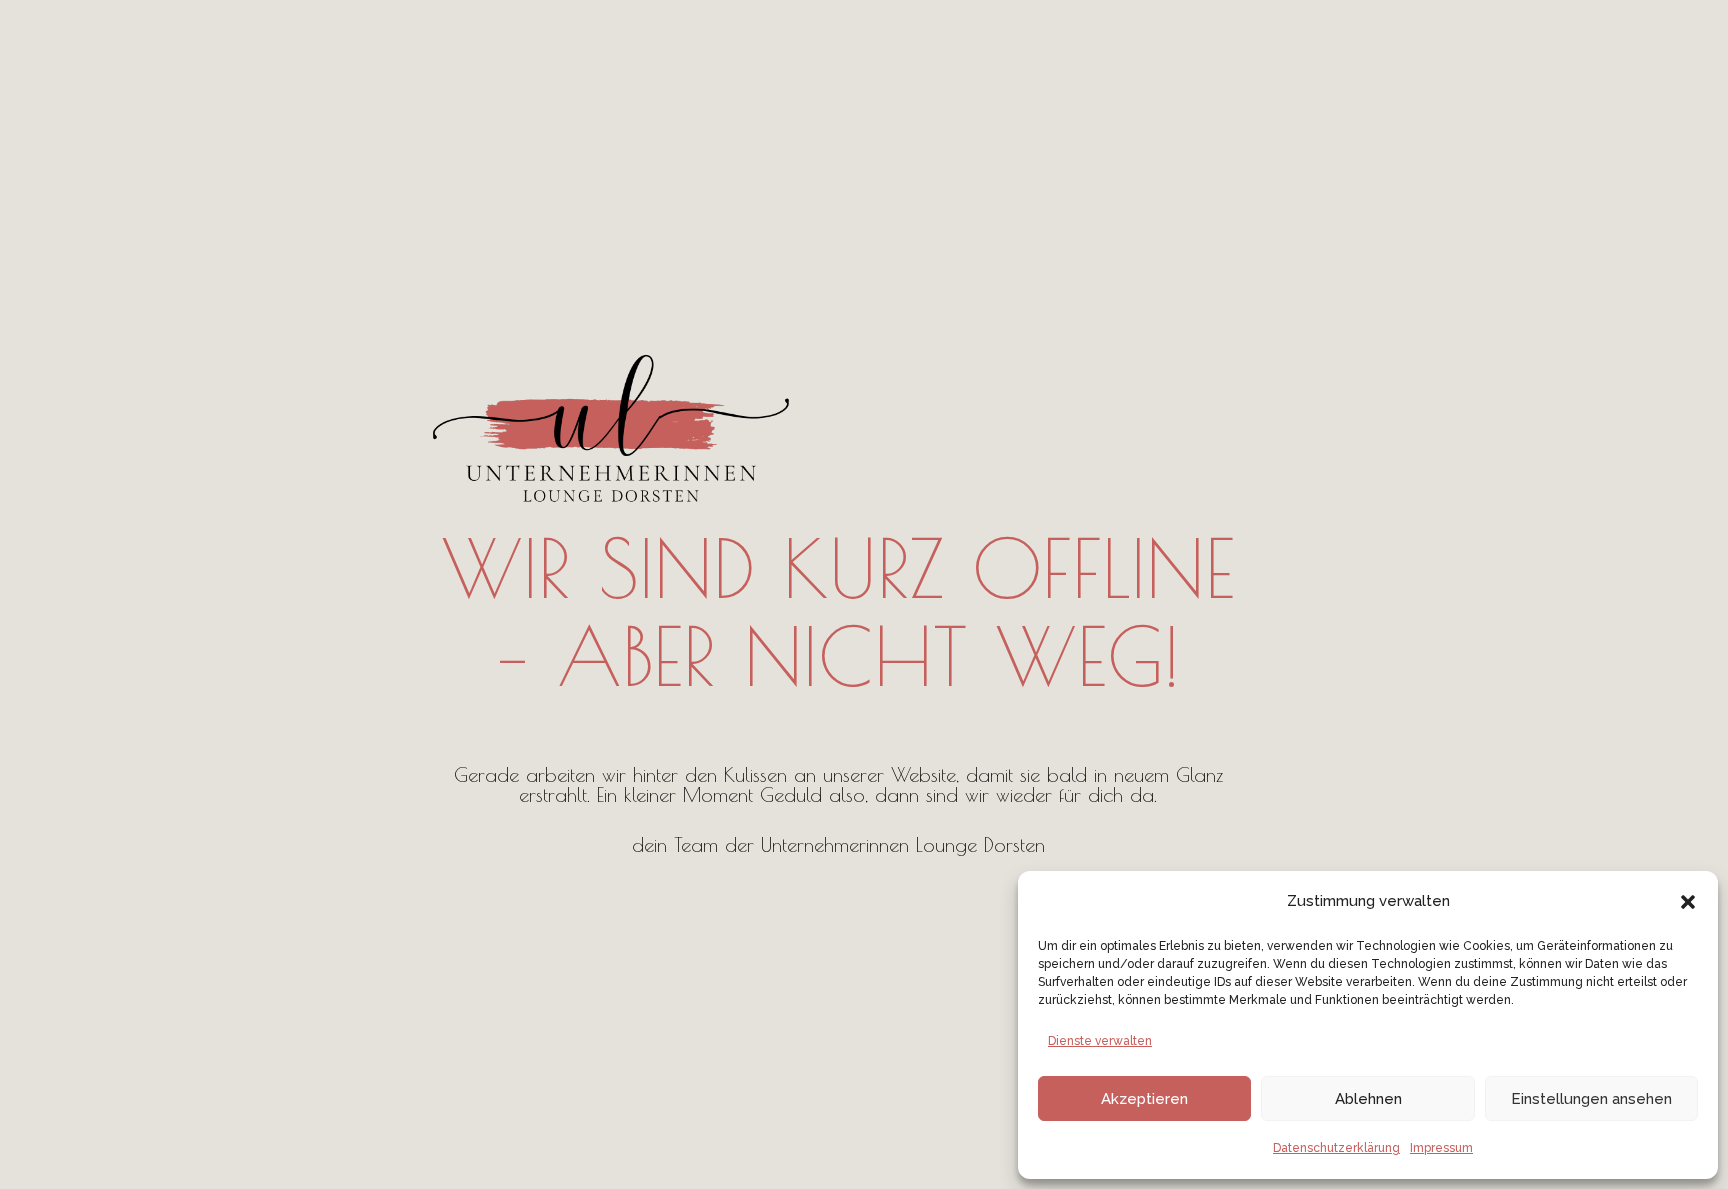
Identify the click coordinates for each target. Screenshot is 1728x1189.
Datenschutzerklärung (1336, 1148)
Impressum (1441, 1148)
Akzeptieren (1144, 1099)
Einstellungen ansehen (1591, 1099)
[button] (1688, 902)
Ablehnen (1368, 1099)
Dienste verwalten (1100, 1041)
